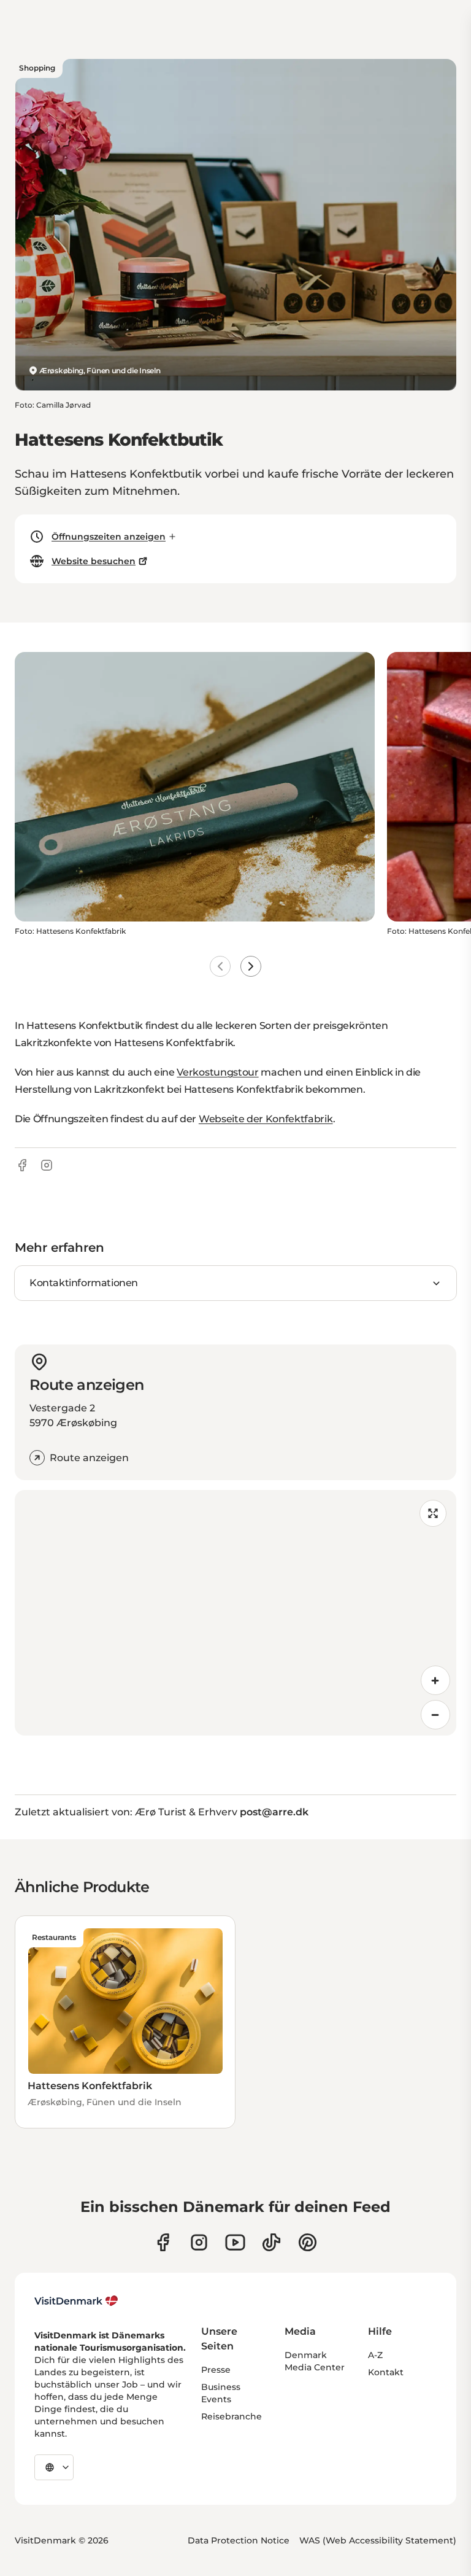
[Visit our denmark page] (163, 2242)
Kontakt (386, 2372)
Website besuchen (94, 561)
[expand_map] (433, 1513)
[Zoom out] (435, 1715)
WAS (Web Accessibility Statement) (378, 2540)
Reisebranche (232, 2416)
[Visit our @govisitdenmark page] (271, 2242)
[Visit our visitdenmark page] (235, 2242)
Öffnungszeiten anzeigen (109, 537)
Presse (216, 2370)
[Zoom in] (435, 1680)
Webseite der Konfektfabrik (266, 1119)
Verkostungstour (217, 1072)
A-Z (375, 2355)
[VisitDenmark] (76, 2301)
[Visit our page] (199, 2242)
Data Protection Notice (239, 2540)
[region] (235, 1613)
